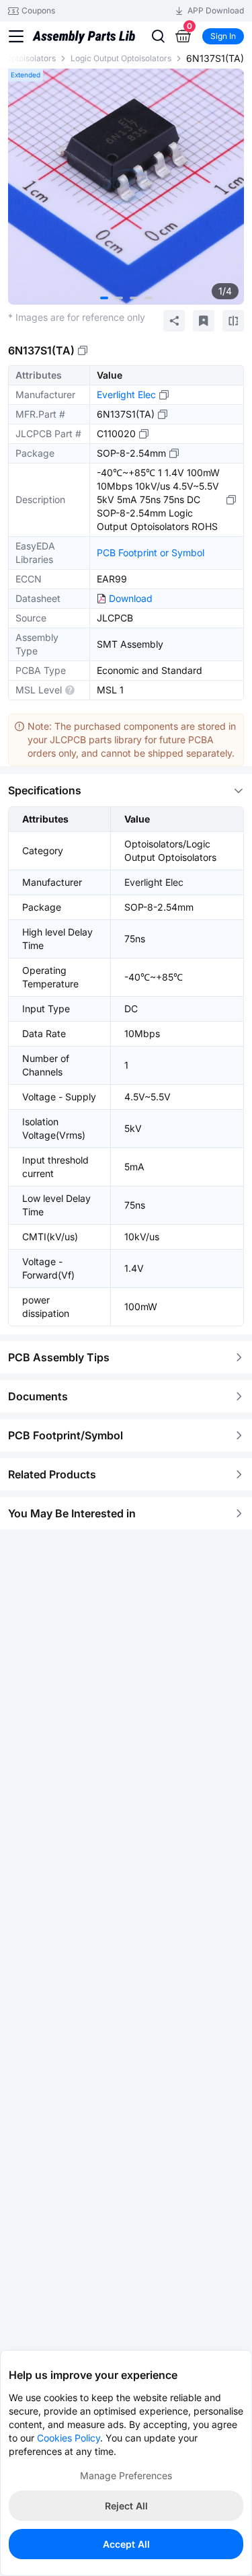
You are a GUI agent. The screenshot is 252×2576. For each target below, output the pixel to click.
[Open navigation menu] (16, 36)
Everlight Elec (126, 394)
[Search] (158, 36)
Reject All (126, 2506)
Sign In (223, 36)
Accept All (126, 2544)
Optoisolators (31, 58)
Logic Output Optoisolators (121, 58)
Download (131, 598)
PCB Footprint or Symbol (151, 553)
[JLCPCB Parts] (84, 36)
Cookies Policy (69, 2438)
